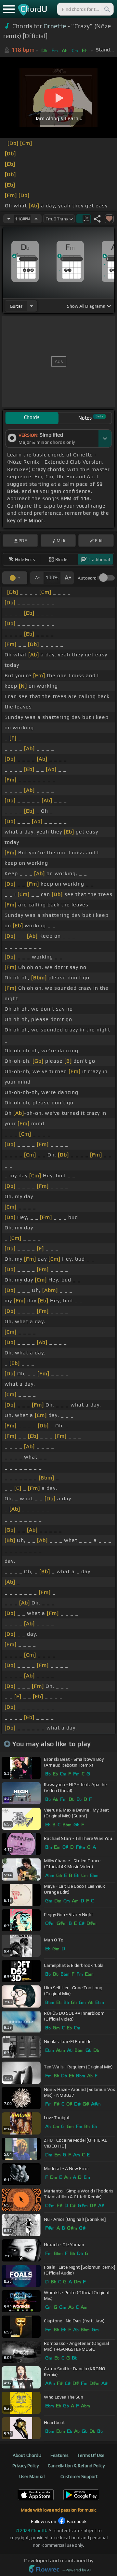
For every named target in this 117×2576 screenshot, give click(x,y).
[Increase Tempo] (36, 219)
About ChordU (27, 2455)
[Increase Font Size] (67, 578)
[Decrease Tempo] (9, 219)
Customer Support (79, 2476)
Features (59, 2455)
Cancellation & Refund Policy (76, 2466)
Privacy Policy (26, 2466)
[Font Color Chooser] (15, 578)
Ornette (55, 26)
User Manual (32, 2476)
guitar (16, 306)
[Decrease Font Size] (37, 578)
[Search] (107, 9)
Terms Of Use (91, 2455)
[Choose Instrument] (32, 306)
